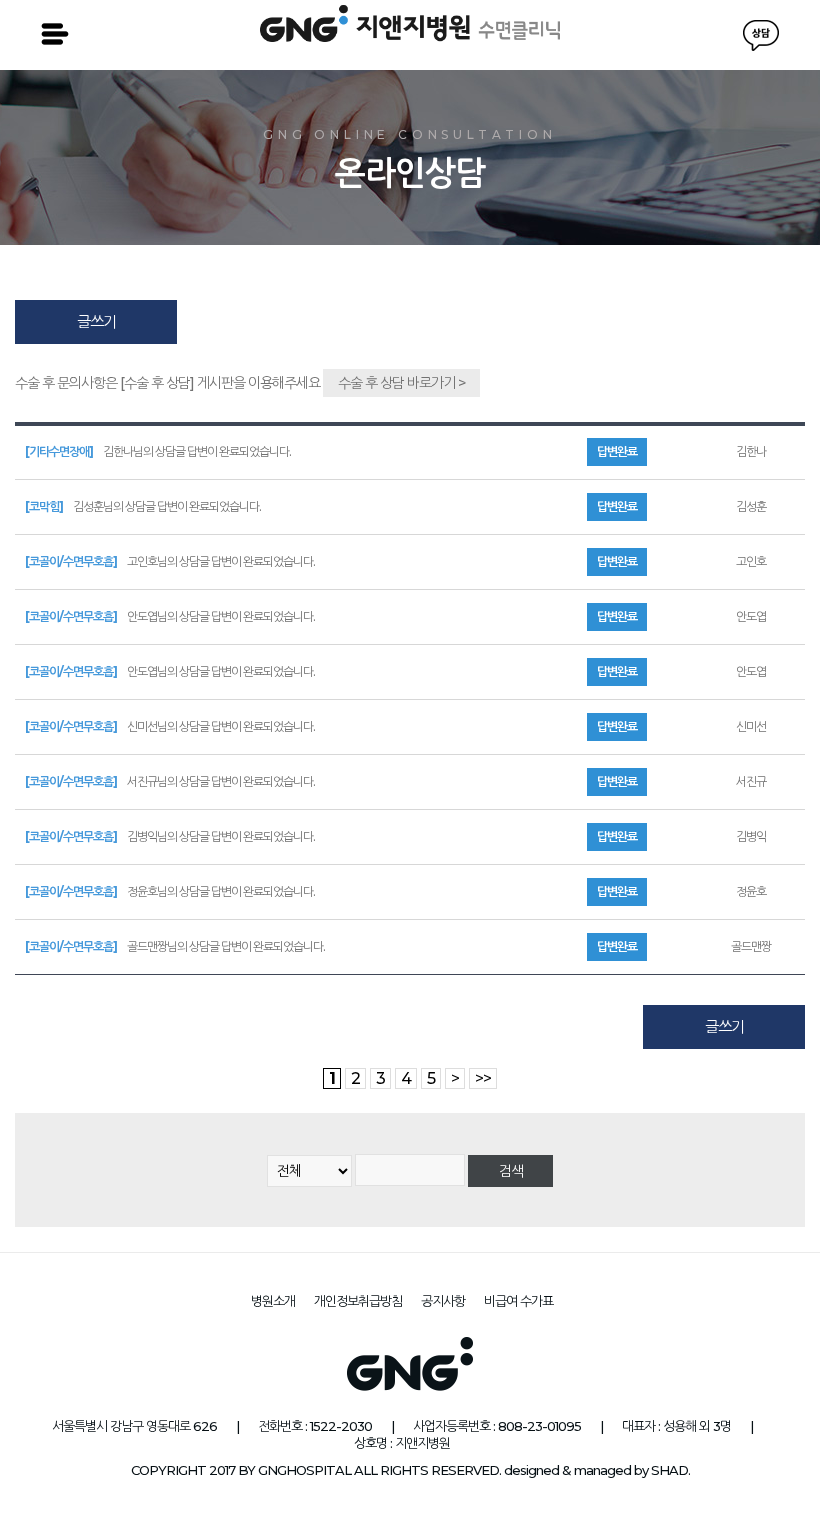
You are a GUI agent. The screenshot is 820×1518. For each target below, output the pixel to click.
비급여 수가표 (518, 1301)
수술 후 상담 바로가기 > (401, 383)
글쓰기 (96, 321)
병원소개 (273, 1301)
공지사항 (443, 1301)
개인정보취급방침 (358, 1301)
